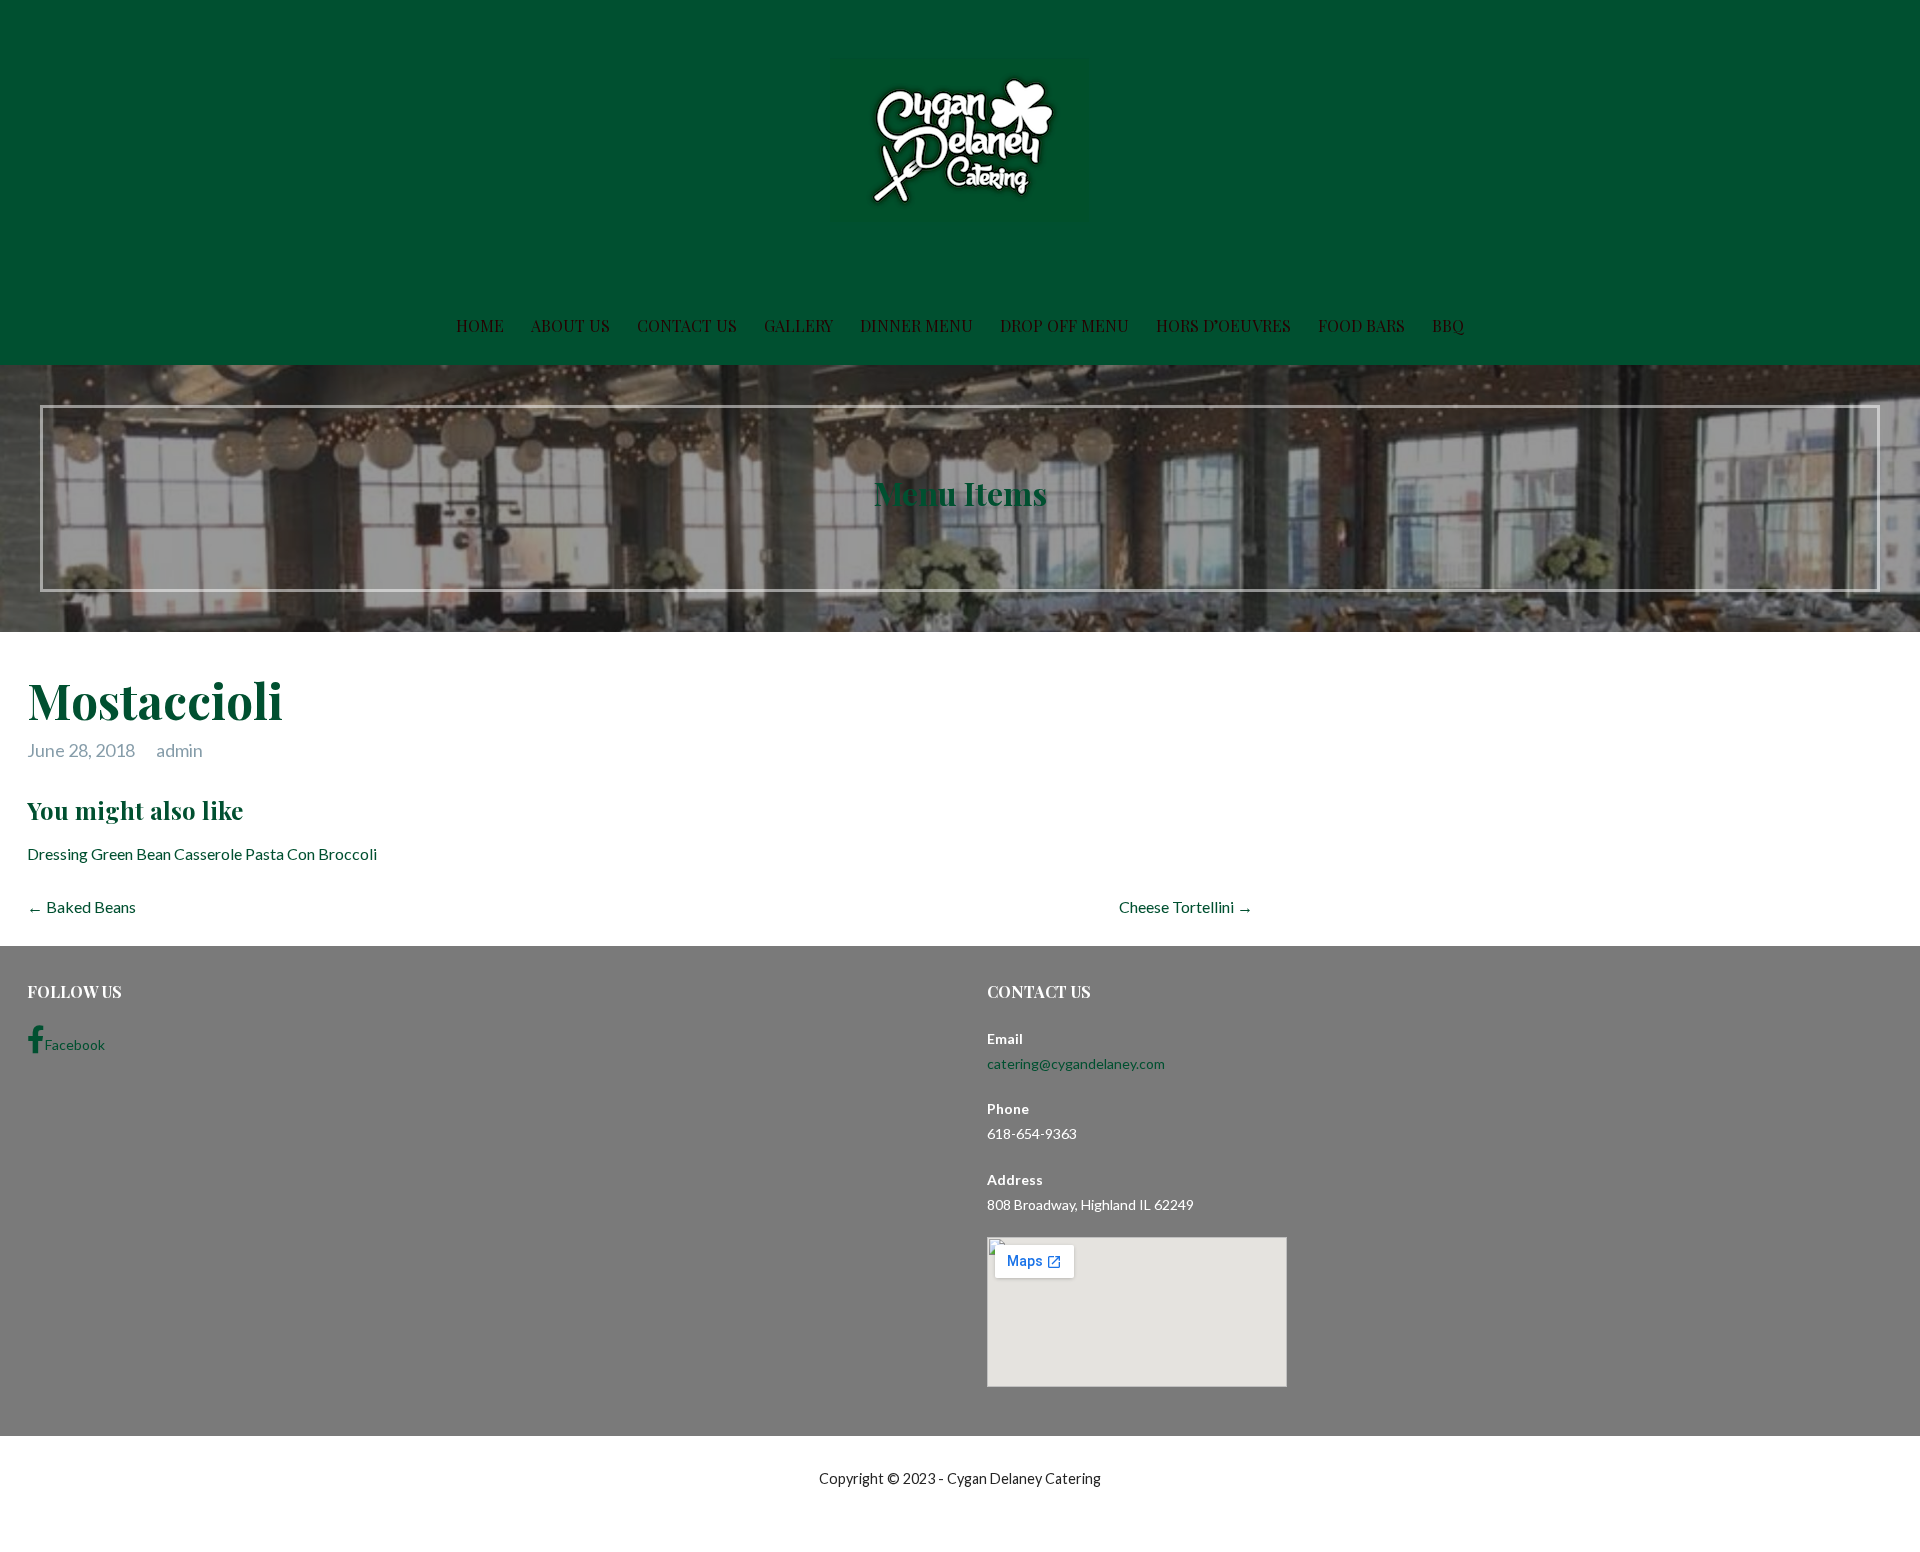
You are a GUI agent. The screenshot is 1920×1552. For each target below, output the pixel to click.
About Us (570, 325)
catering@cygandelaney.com (1076, 1063)
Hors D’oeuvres (1223, 325)
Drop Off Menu (1064, 325)
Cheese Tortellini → (1186, 906)
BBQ (1448, 325)
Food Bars (1361, 325)
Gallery (798, 325)
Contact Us (687, 325)
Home (480, 325)
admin (179, 750)
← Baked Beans (81, 906)
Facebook (75, 1044)
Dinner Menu (916, 325)
